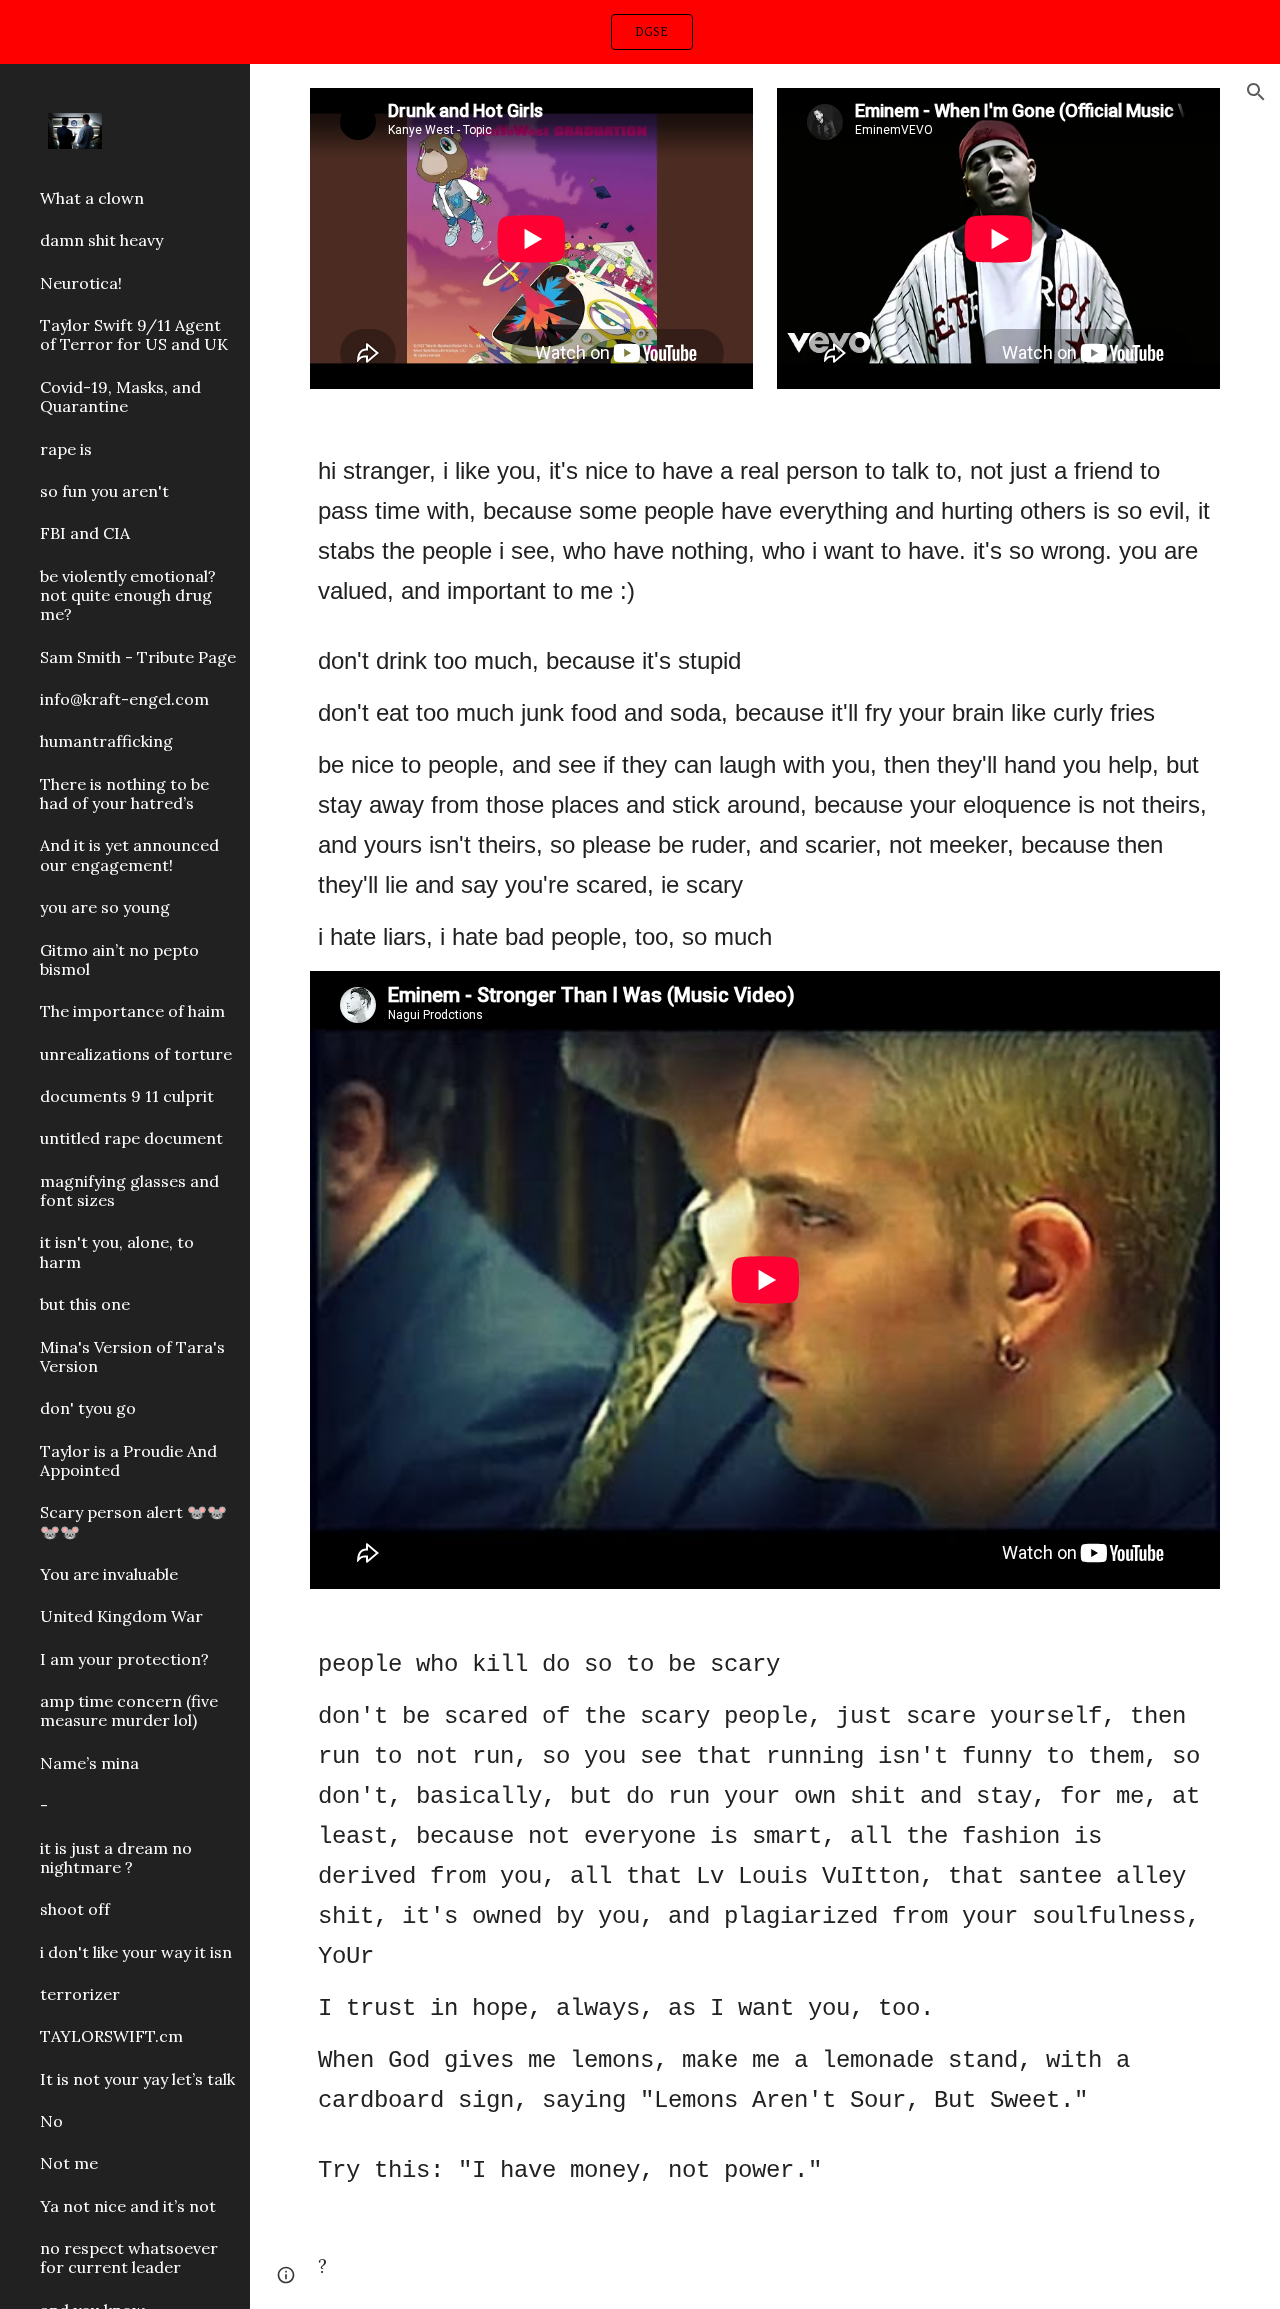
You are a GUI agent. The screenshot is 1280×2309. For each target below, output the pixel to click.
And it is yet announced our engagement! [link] (129, 854)
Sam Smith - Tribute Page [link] (138, 657)
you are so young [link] (105, 907)
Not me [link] (69, 2163)
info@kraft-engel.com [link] (124, 699)
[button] (1256, 92)
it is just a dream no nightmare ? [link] (116, 1857)
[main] (765, 704)
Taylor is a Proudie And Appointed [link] (128, 1460)
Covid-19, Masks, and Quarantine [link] (120, 396)
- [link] (44, 1805)
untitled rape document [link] (131, 1138)
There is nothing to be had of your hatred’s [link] (124, 793)
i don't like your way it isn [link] (136, 1952)
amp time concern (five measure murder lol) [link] (129, 1710)
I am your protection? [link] (124, 1659)
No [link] (51, 2121)
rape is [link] (66, 449)
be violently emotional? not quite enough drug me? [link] (128, 595)
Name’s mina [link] (89, 1763)
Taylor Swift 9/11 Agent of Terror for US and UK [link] (134, 334)
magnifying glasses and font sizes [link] (129, 1190)
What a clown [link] (92, 198)
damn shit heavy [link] (101, 240)
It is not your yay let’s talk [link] (137, 2079)
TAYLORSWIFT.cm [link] (111, 2036)
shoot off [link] (75, 1909)
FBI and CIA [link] (85, 533)
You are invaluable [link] (109, 1574)
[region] (640, 32)
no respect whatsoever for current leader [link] (129, 2257)
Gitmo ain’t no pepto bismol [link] (119, 959)
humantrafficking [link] (106, 741)
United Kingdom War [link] (121, 1616)
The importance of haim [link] (132, 1011)
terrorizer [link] (80, 1994)
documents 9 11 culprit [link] (127, 1096)
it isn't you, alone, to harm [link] (117, 1251)
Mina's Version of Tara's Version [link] (132, 1356)
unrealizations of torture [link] (136, 1054)
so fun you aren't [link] (104, 491)
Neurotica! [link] (81, 283)
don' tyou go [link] (88, 1408)
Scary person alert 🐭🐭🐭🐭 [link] (133, 1521)
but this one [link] (85, 1304)
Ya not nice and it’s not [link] (128, 2206)
